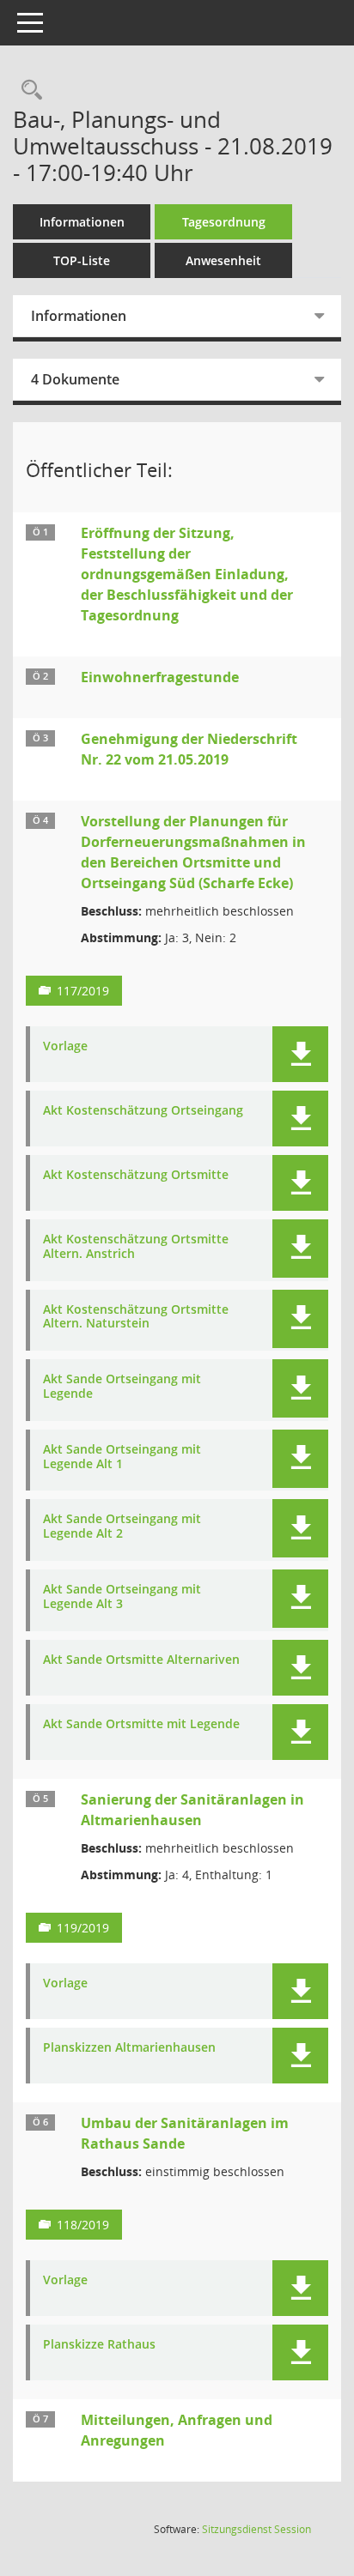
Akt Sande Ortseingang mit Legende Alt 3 (122, 1597)
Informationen (82, 222)
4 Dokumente (75, 379)
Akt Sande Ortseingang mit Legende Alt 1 (122, 1457)
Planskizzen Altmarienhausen (129, 2048)
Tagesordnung (224, 222)
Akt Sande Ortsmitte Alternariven (141, 1660)
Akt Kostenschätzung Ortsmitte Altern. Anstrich (136, 1247)
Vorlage (65, 1046)
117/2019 (83, 991)
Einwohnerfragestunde (160, 677)
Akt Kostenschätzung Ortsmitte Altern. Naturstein (136, 1317)
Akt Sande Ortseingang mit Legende (122, 1387)
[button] (300, 1054)
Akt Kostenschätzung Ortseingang (143, 1111)
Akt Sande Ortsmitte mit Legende (141, 1724)
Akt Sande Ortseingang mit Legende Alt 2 (122, 1527)
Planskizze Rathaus (99, 2345)
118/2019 (83, 2225)
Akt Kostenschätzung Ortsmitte (136, 1175)
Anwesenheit (223, 260)
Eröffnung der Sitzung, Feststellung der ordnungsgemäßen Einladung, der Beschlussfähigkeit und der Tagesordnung (187, 574)
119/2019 (83, 1928)
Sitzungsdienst (256, 2529)
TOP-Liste (82, 260)
